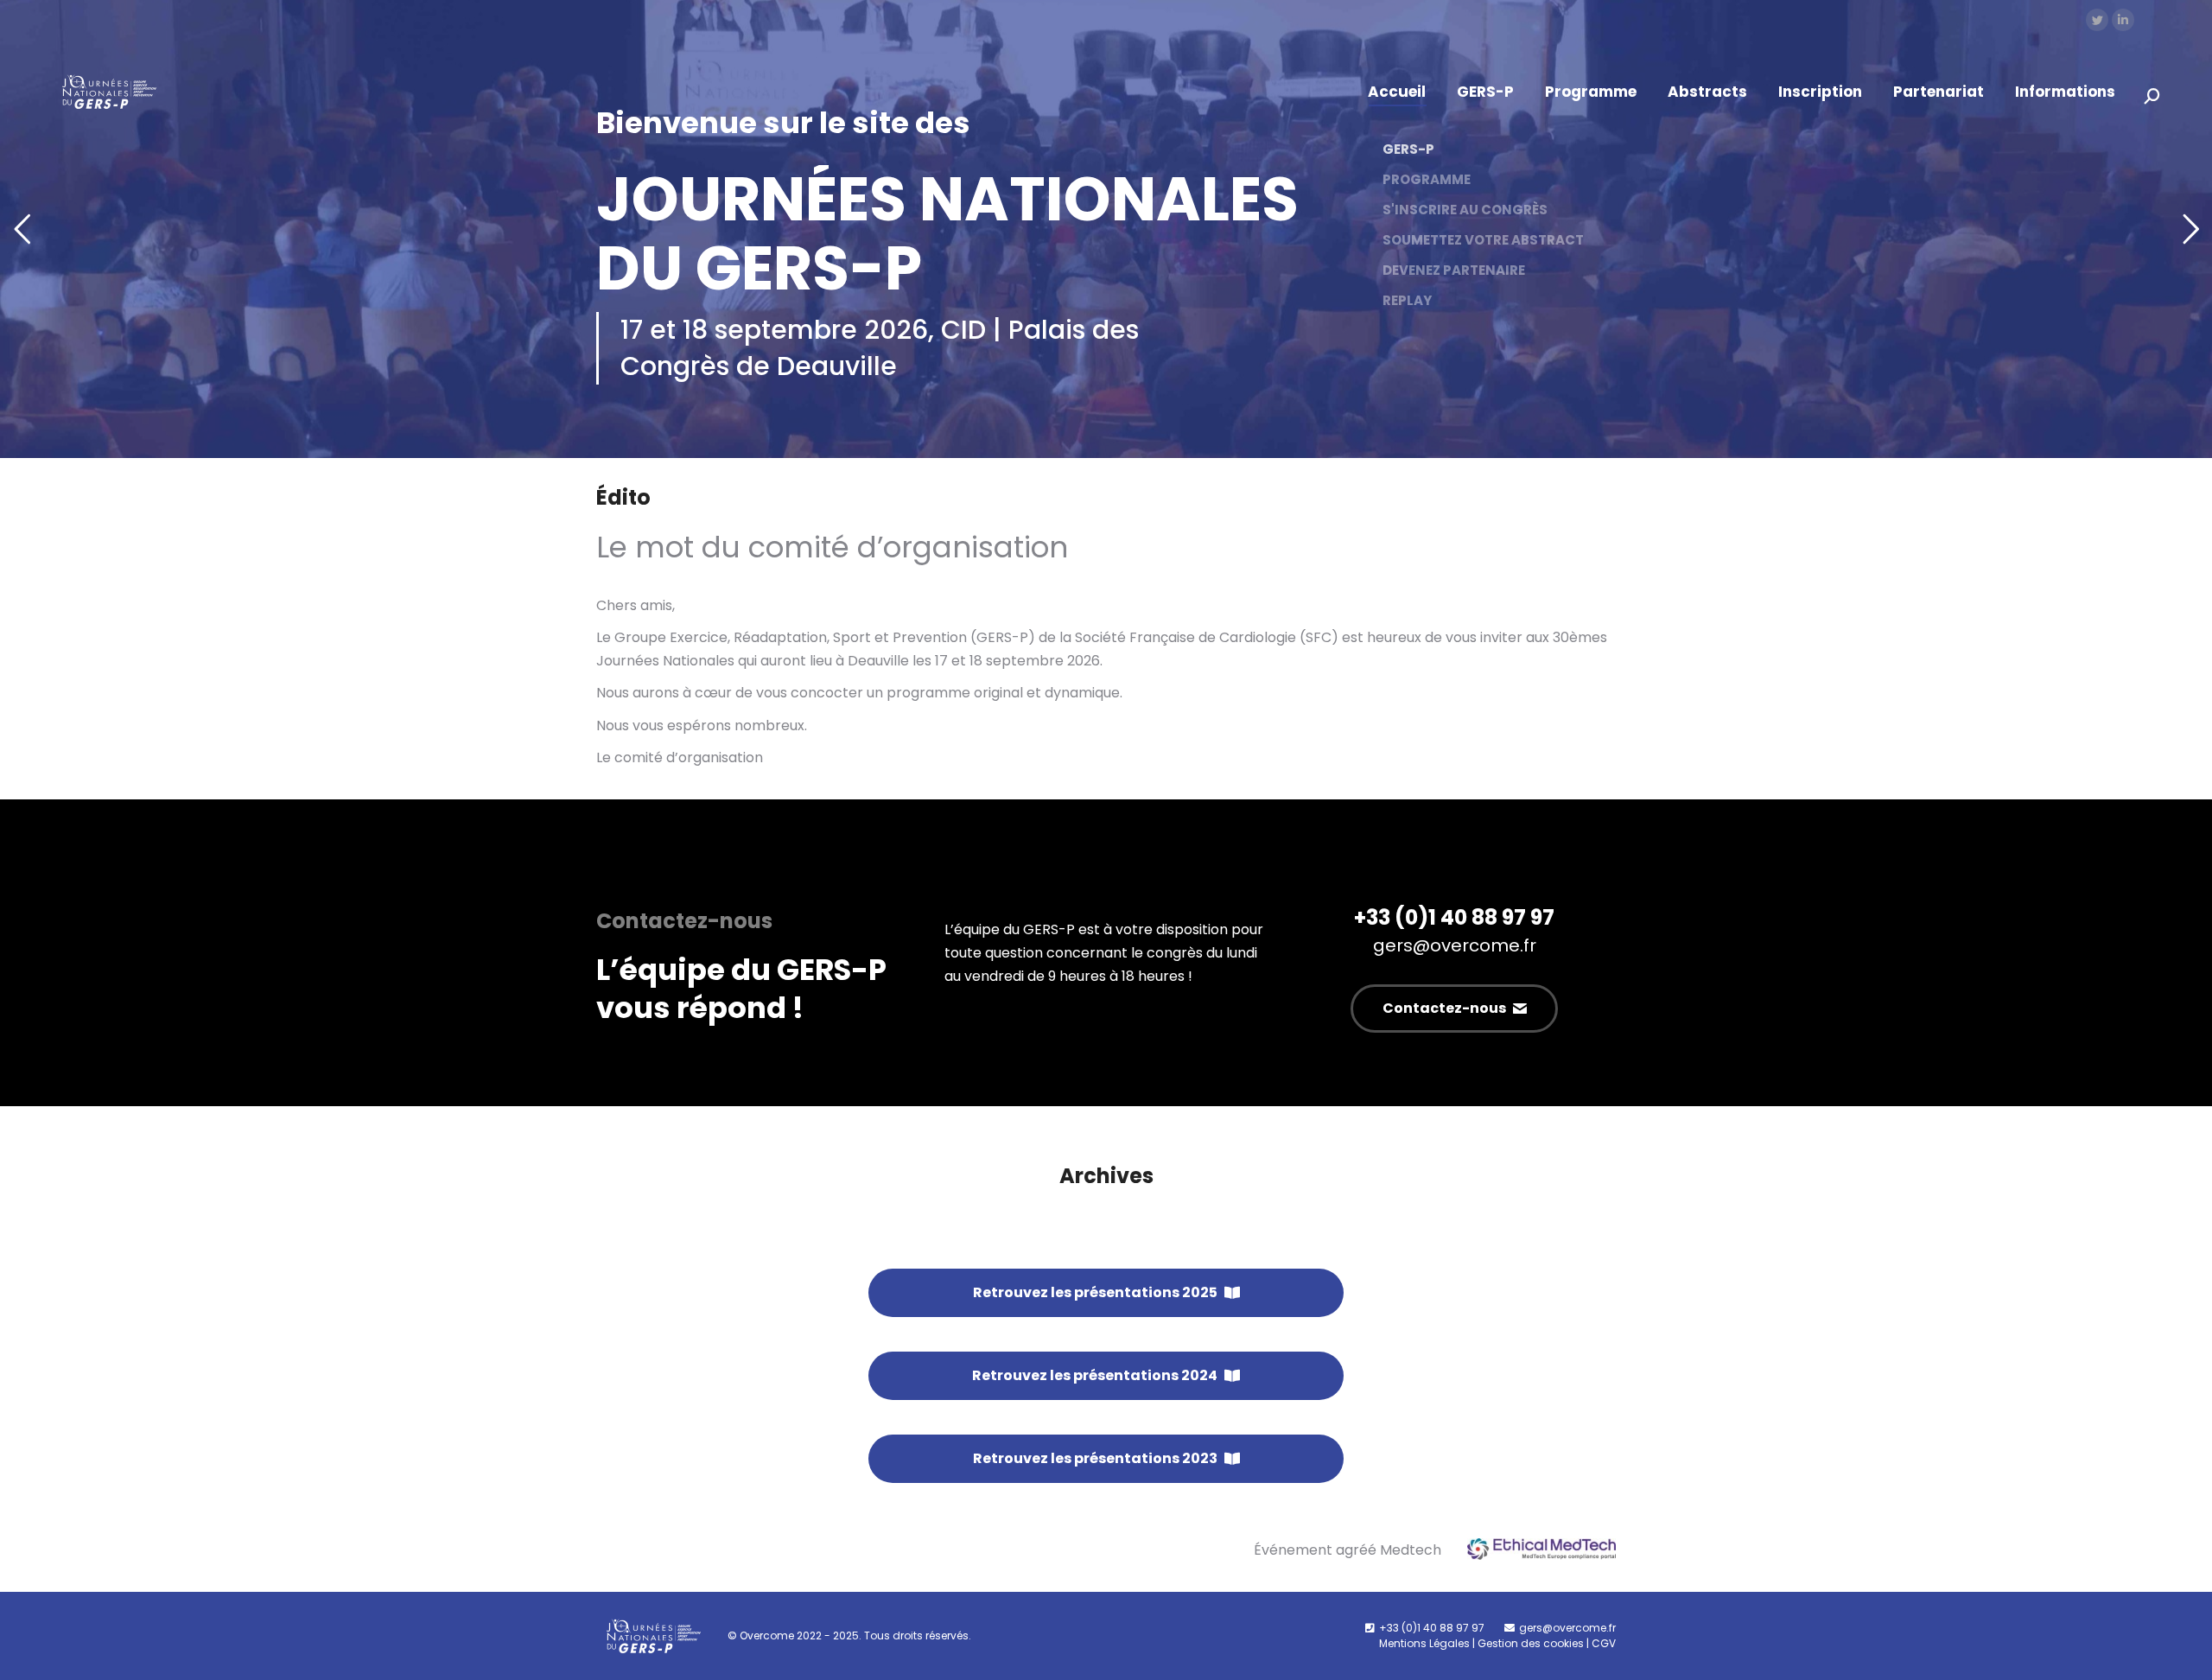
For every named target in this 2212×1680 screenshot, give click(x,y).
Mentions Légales (1424, 1643)
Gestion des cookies (1531, 1643)
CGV (1604, 1643)
